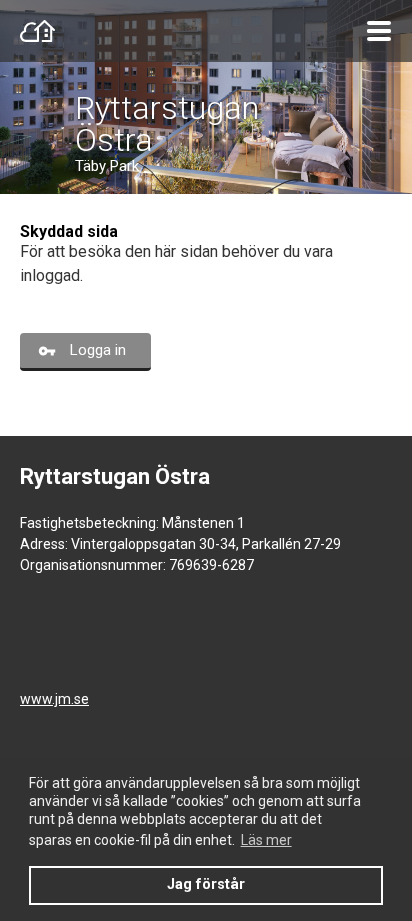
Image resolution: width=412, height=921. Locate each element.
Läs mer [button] (266, 840)
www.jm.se (54, 699)
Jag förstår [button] (206, 884)
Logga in (98, 350)
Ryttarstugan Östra (167, 124)
